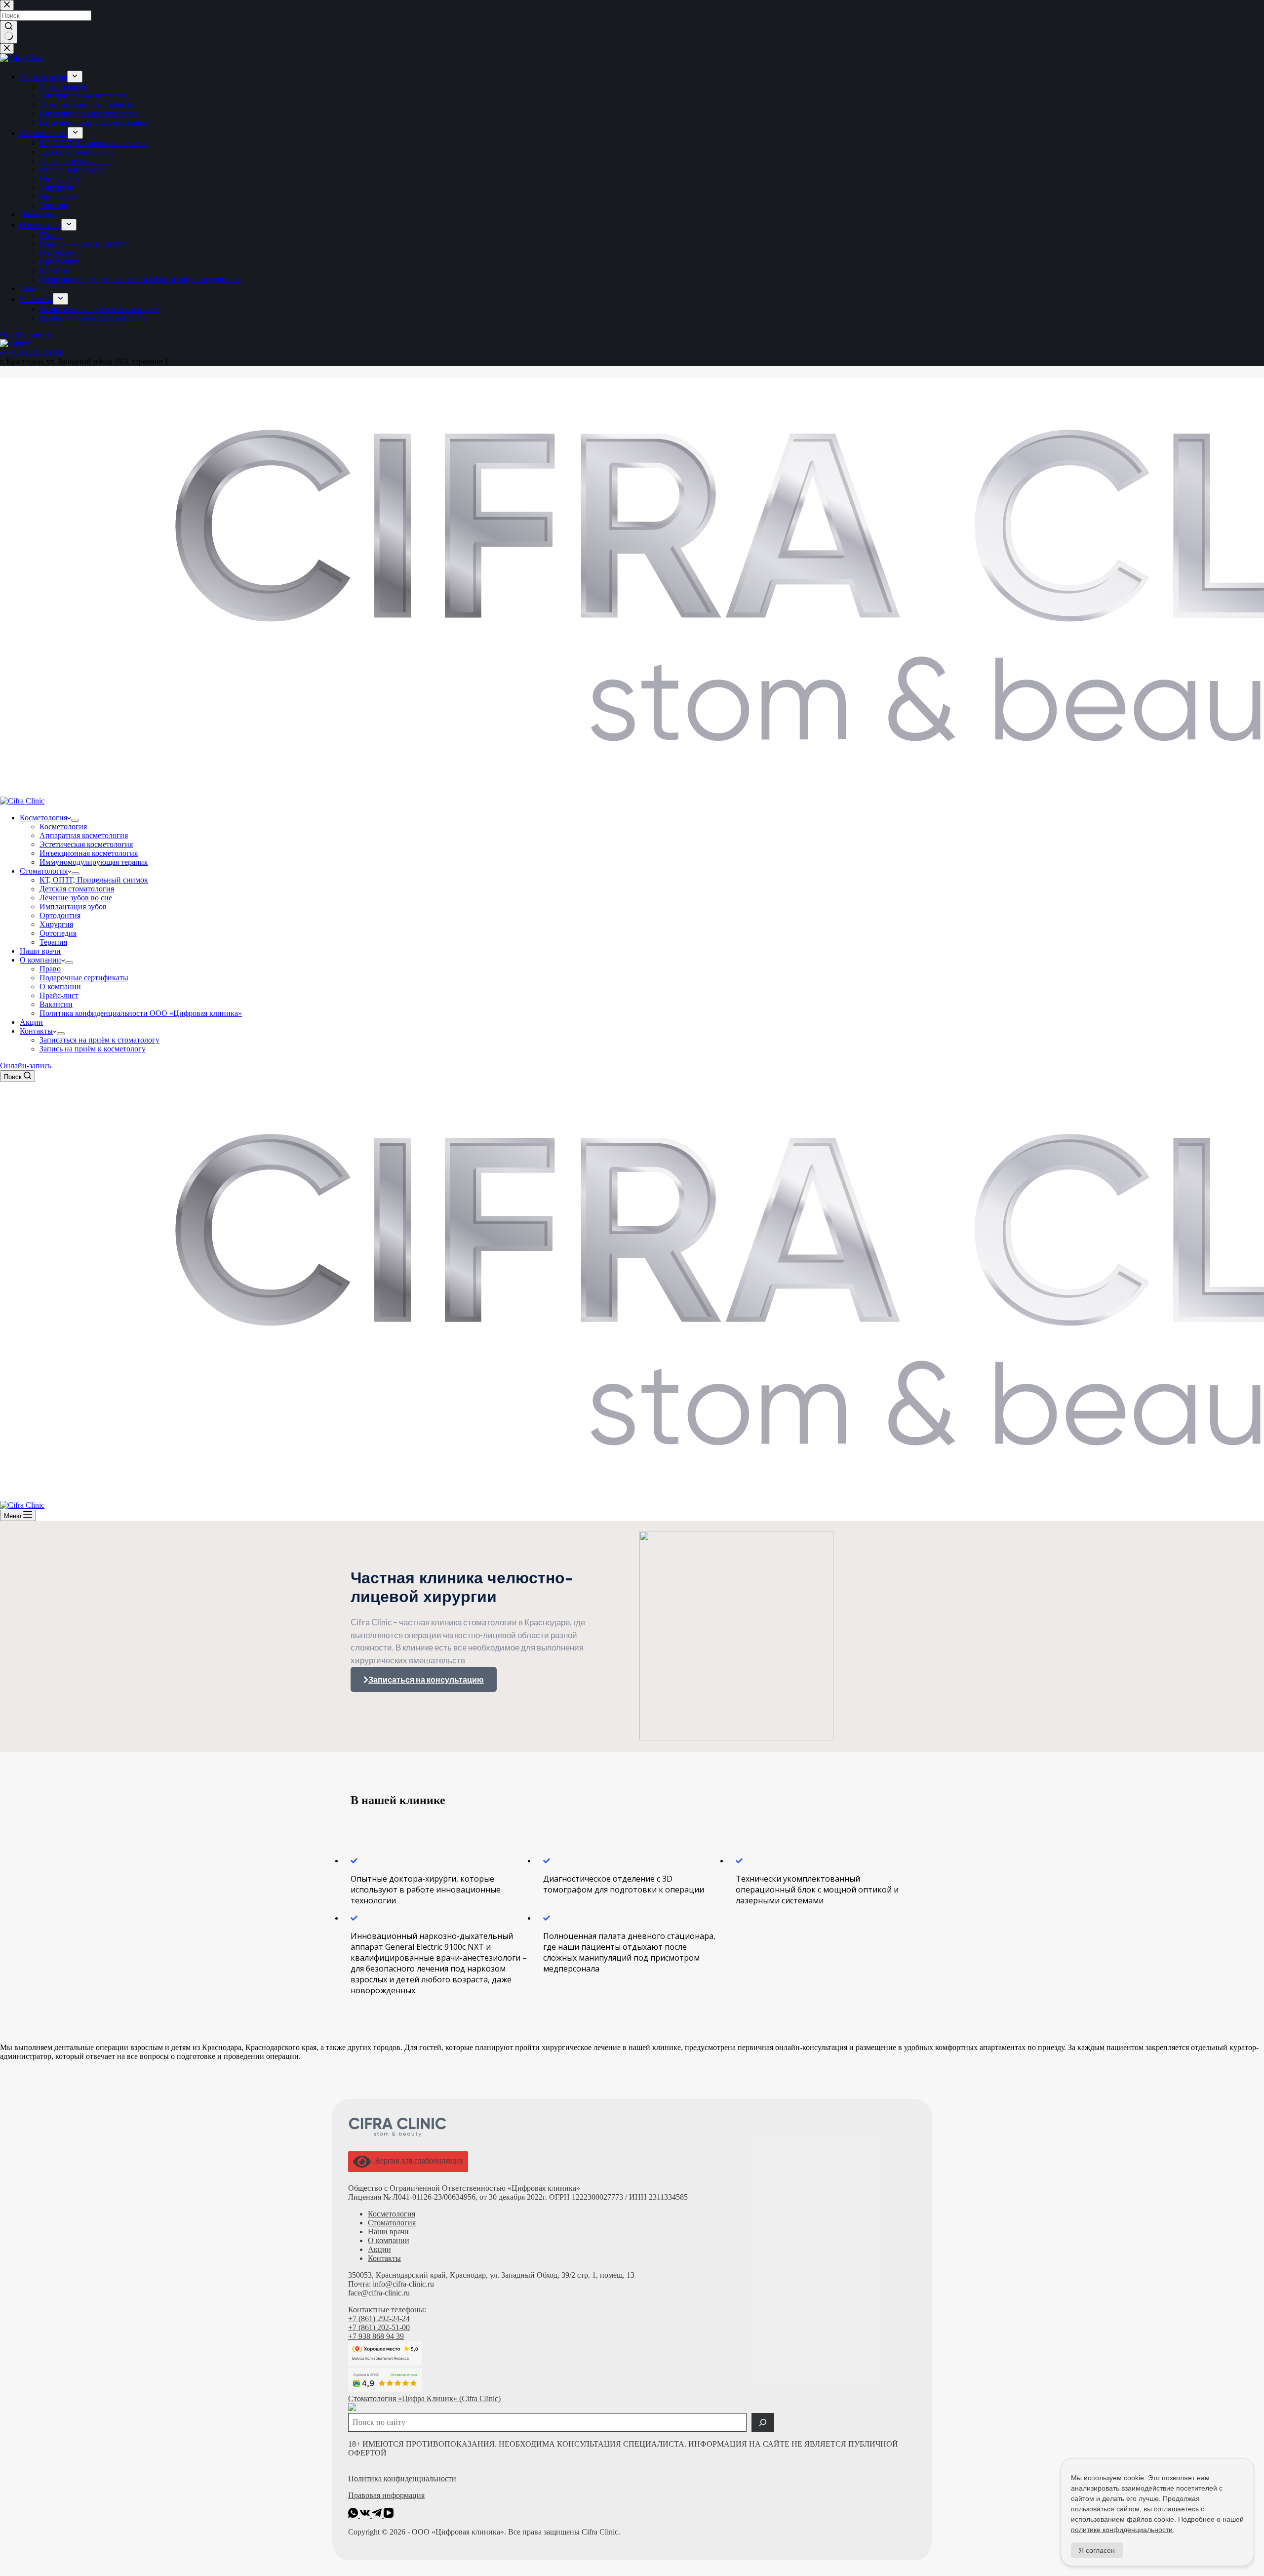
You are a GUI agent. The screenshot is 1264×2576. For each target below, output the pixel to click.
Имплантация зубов (73, 906)
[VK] (366, 2515)
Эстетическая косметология (86, 844)
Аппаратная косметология (84, 835)
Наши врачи (40, 951)
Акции (31, 1022)
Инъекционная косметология (89, 853)
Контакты (36, 1031)
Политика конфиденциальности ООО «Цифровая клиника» (141, 1013)
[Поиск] (763, 2422)
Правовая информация (386, 2495)
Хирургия (56, 924)
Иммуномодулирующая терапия (94, 862)
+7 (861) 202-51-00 (379, 2327)
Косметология (43, 818)
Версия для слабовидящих (417, 2160)
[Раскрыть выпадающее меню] (75, 820)
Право (50, 969)
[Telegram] (378, 2515)
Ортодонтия (60, 915)
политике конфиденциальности (1122, 2530)
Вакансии (56, 1004)
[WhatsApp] (354, 2515)
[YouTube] (389, 2515)
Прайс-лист (59, 995)
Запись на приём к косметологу (93, 1049)
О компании (40, 960)
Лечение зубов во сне (76, 898)
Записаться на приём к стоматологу (99, 1040)
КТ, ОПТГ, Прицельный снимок (94, 880)
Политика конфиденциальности (402, 2478)
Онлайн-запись (26, 1066)
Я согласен (1097, 2550)
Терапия (53, 942)
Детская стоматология (77, 889)
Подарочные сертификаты (84, 978)
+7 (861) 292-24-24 (379, 2318)
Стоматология (44, 871)
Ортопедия (58, 933)
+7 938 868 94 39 (376, 2336)
